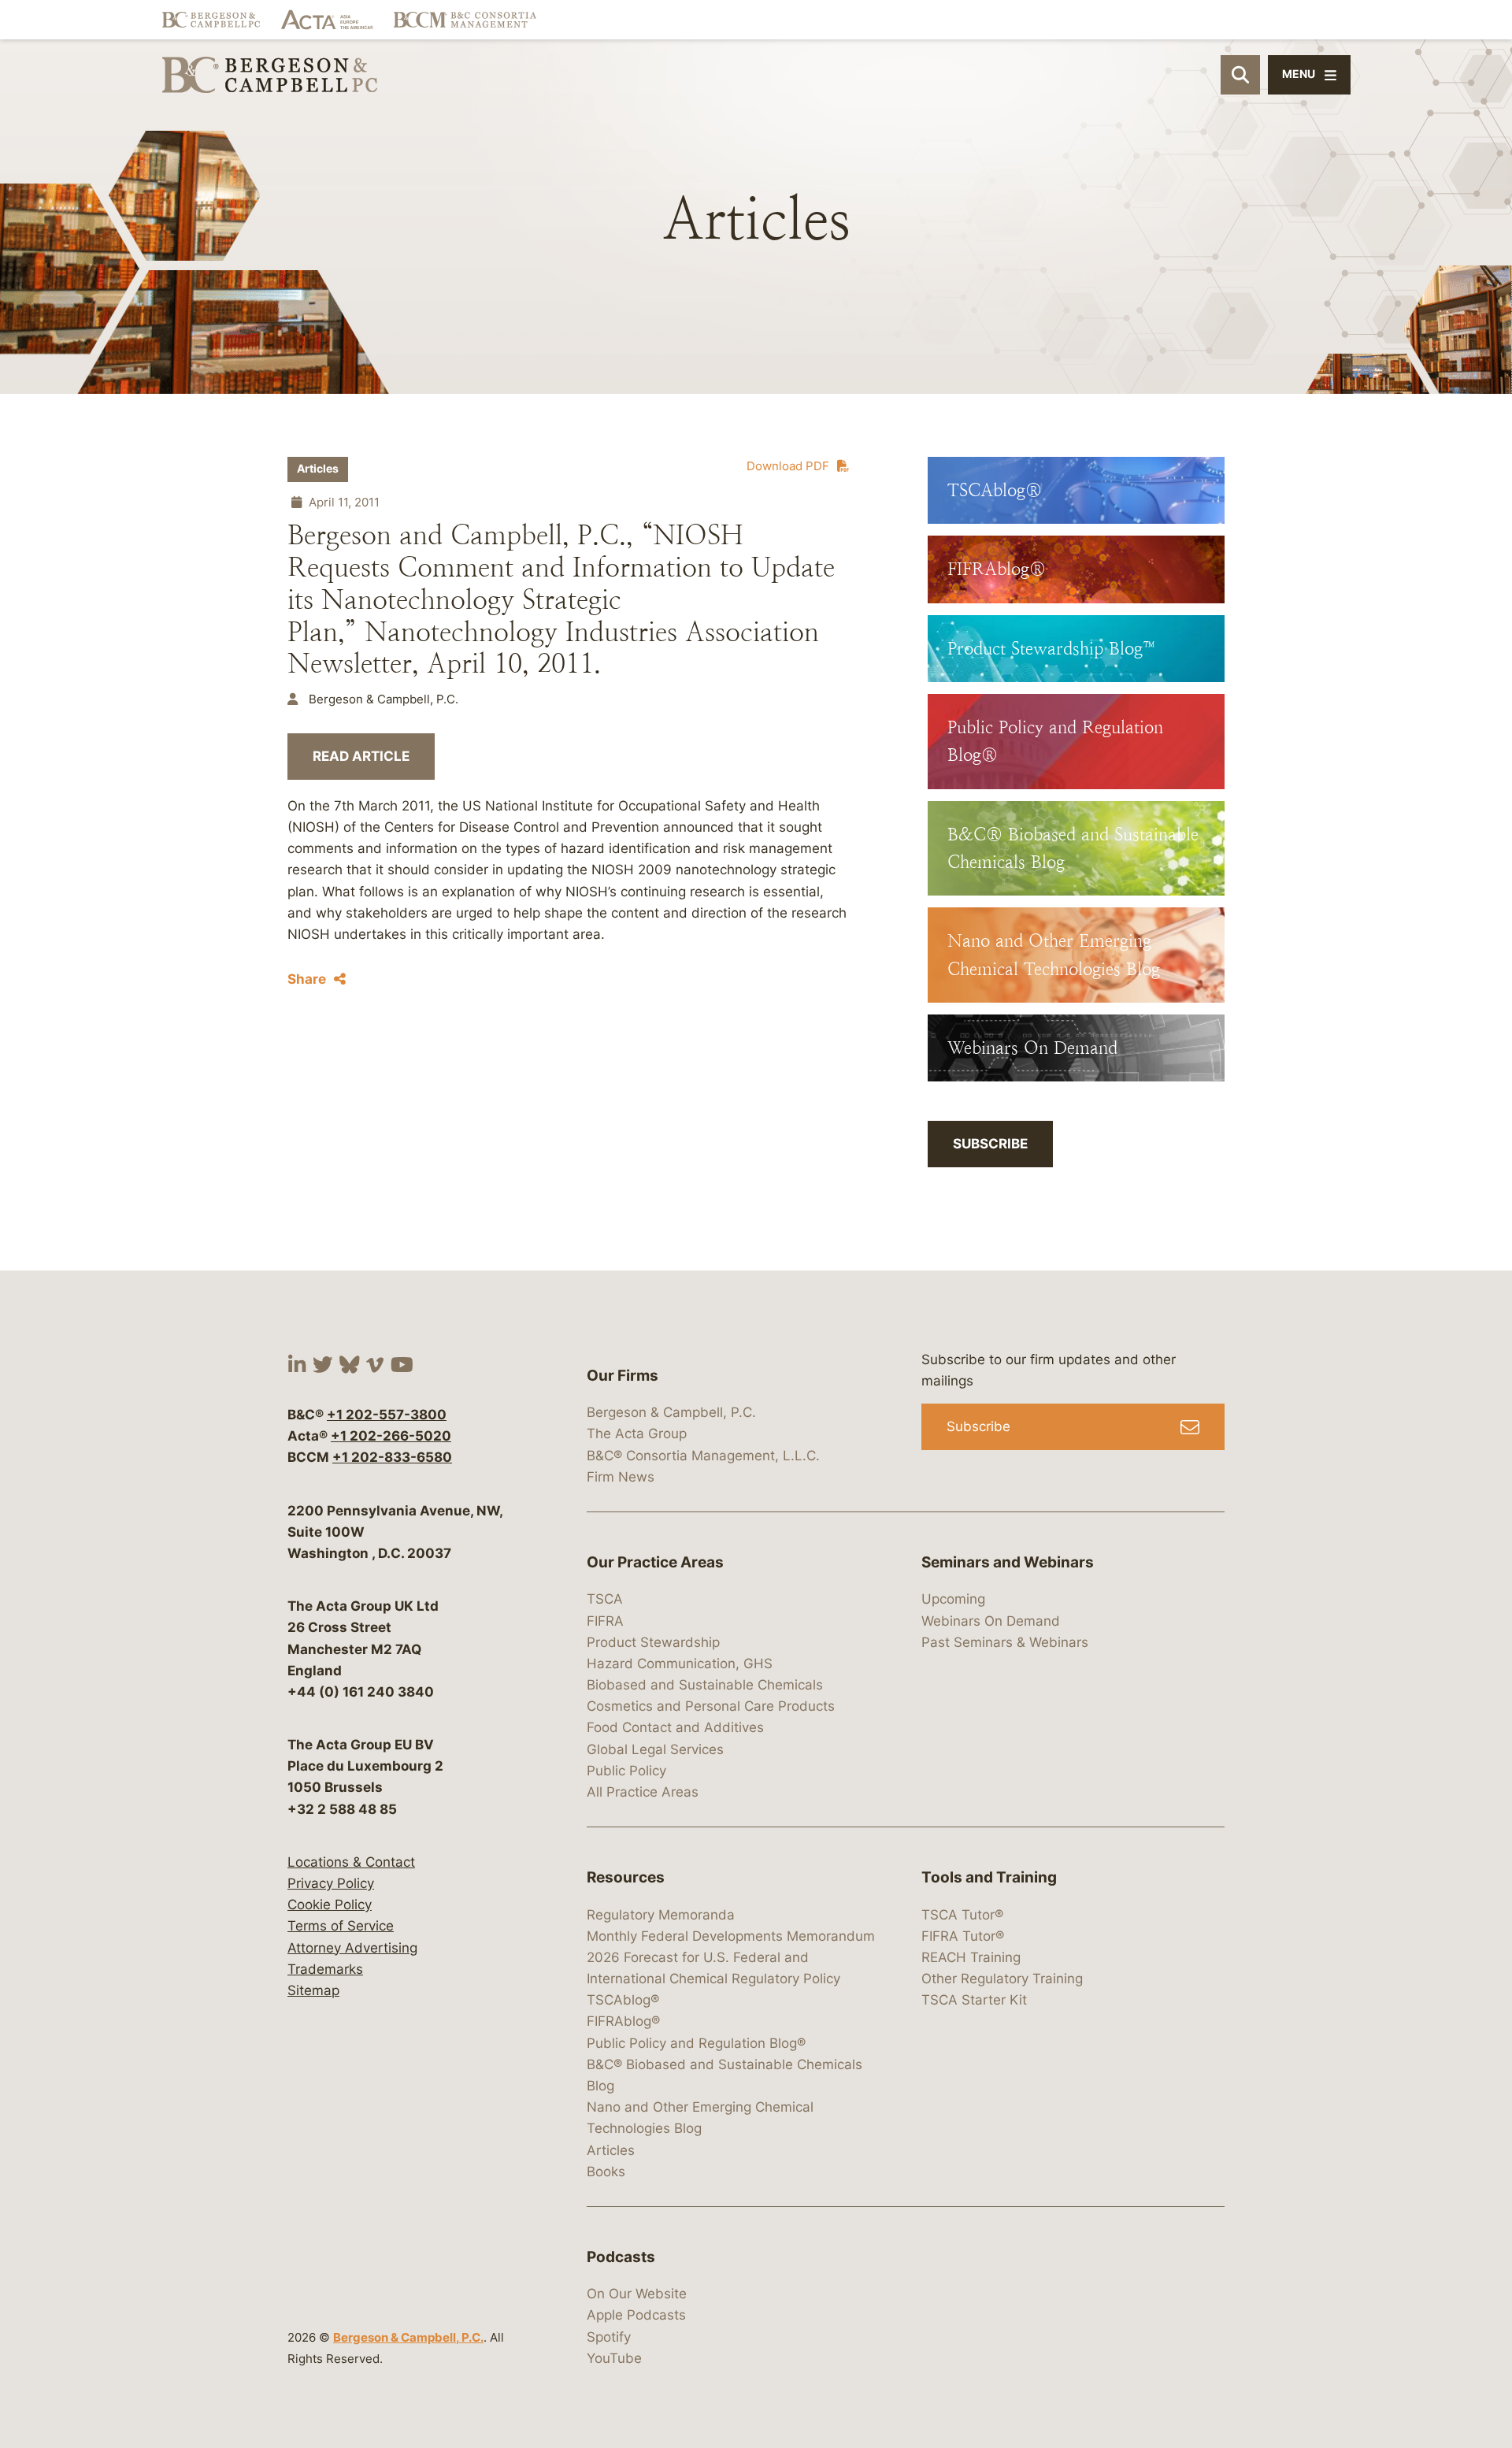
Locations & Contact (351, 1862)
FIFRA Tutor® (963, 1936)
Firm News (621, 1477)
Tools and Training (989, 1877)
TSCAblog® (623, 2000)
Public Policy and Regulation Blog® (696, 2043)
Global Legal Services (655, 1749)
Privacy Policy (331, 1883)
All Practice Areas (643, 1792)
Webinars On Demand (991, 1621)
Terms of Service (341, 1926)
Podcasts (621, 2257)
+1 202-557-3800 (387, 1415)
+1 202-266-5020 (391, 1436)
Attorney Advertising (352, 1948)
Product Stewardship (653, 1642)
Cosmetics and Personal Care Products (711, 1706)
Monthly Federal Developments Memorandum (731, 1936)
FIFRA (605, 1621)
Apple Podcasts (636, 2315)
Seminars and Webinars (1008, 1562)
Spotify (609, 2337)
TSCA (605, 1599)
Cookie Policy (330, 1905)
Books (606, 2172)
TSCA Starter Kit (974, 2000)
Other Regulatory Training (1002, 1979)
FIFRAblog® (623, 2021)
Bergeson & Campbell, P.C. (408, 2337)
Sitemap (313, 1990)
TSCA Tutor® (962, 1915)
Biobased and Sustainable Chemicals (705, 1685)
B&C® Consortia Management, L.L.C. (703, 1456)
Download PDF (788, 466)
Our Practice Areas (655, 1562)
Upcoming (953, 1599)
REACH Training (971, 1957)
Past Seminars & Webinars (1005, 1642)
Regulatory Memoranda (661, 1915)
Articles (318, 469)
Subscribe (990, 1144)
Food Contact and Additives (675, 1727)
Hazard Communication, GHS (680, 1664)
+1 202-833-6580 (392, 1457)
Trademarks (325, 1969)
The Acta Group (637, 1434)
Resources (626, 1877)
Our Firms (623, 1376)
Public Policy (626, 1771)
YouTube (614, 2358)
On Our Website (637, 2294)
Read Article (361, 756)
